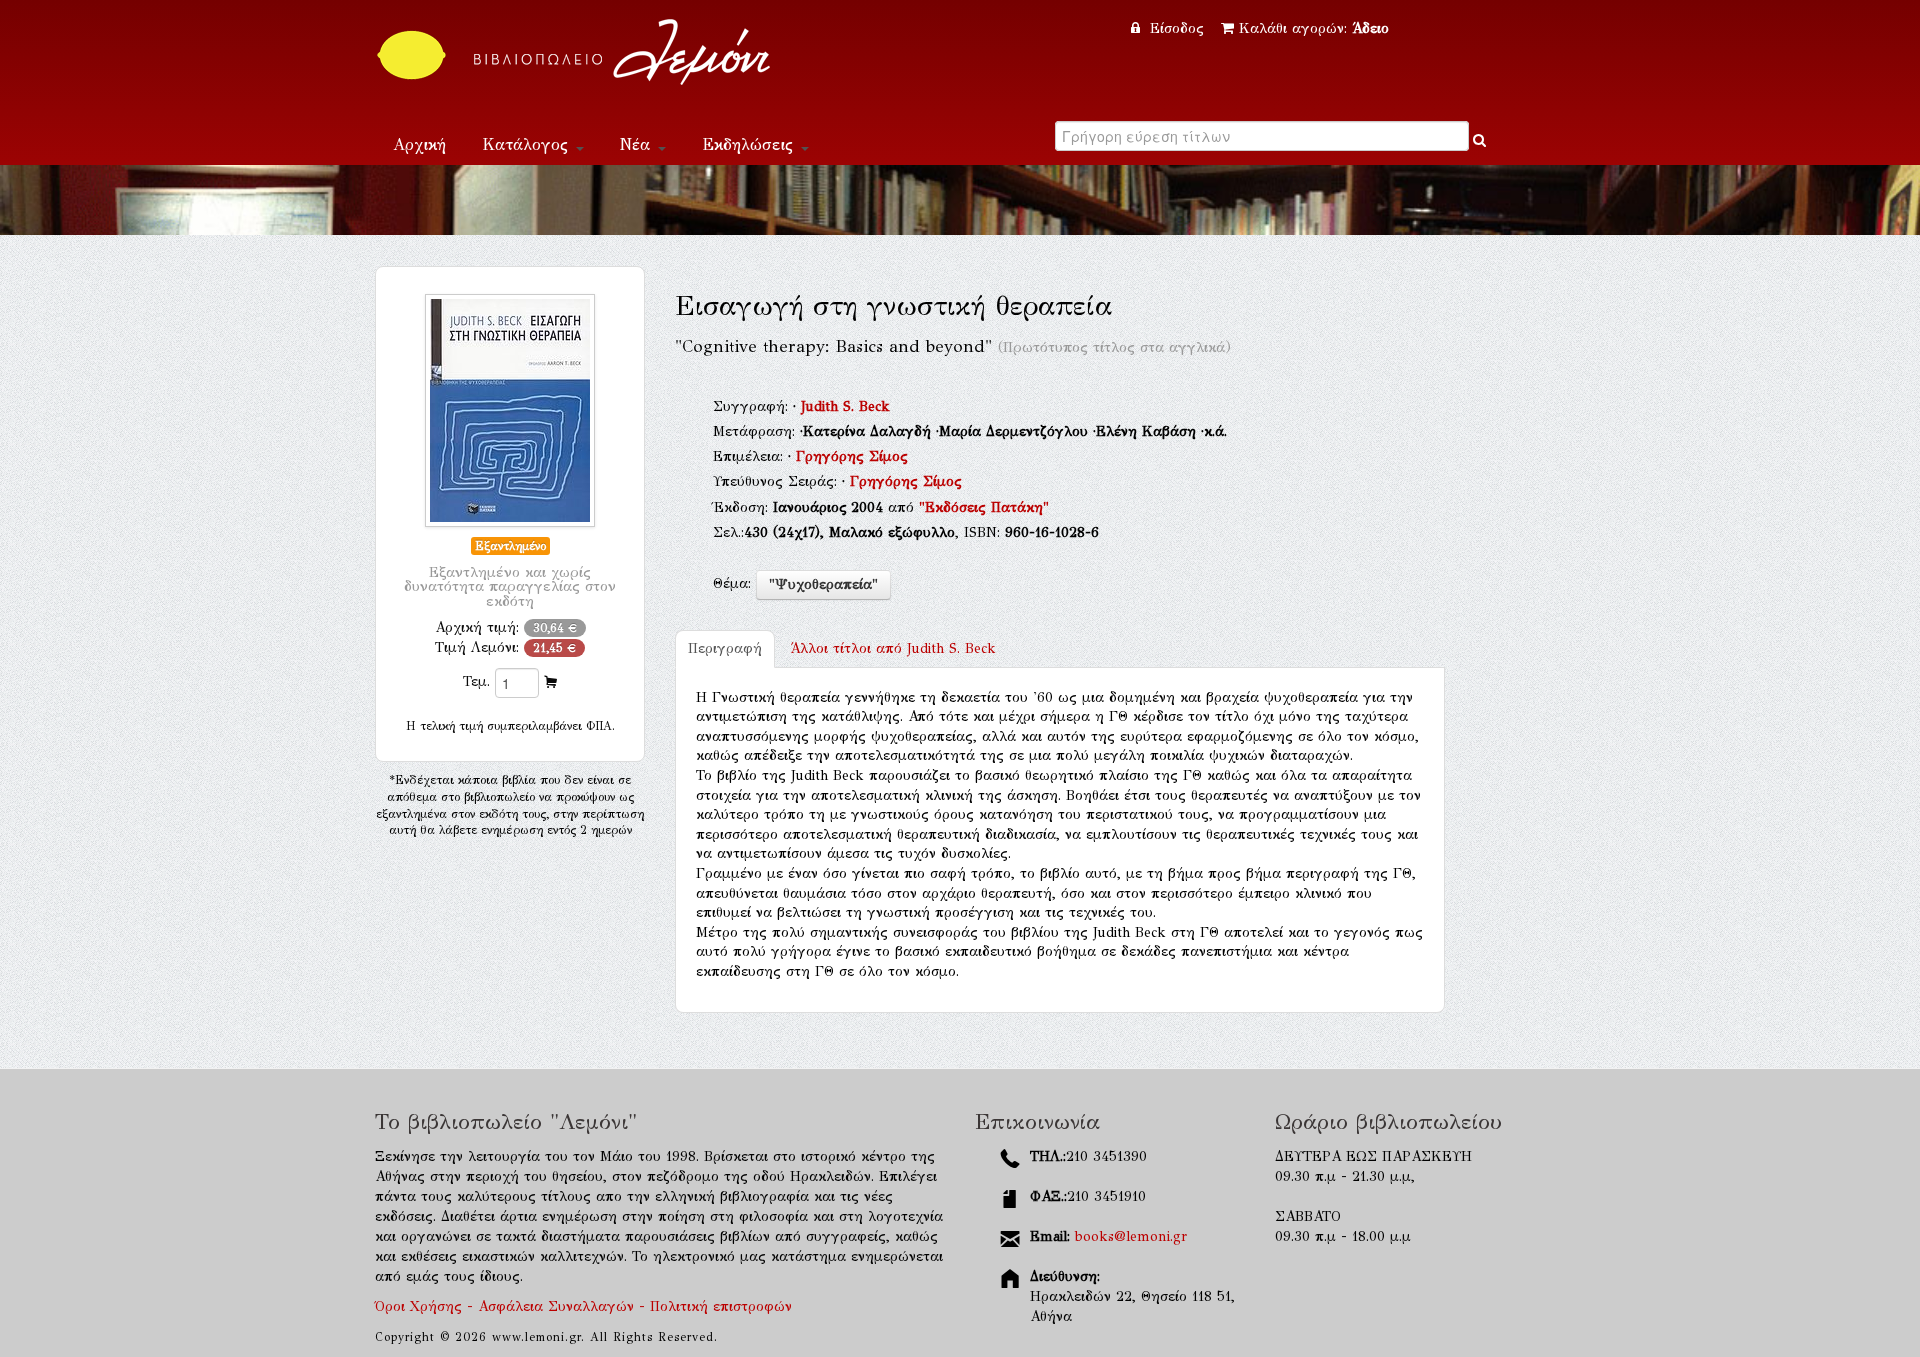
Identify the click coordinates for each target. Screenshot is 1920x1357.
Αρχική (419, 144)
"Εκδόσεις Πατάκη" (984, 507)
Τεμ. (476, 681)
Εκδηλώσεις (750, 144)
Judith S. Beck (845, 406)
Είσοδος (1177, 28)
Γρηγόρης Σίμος (852, 456)
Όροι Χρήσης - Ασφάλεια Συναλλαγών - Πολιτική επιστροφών (583, 1306)
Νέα (638, 144)
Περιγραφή (725, 648)
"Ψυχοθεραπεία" (823, 584)
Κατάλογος (528, 144)
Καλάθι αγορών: (1314, 28)
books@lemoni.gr (1131, 1236)
